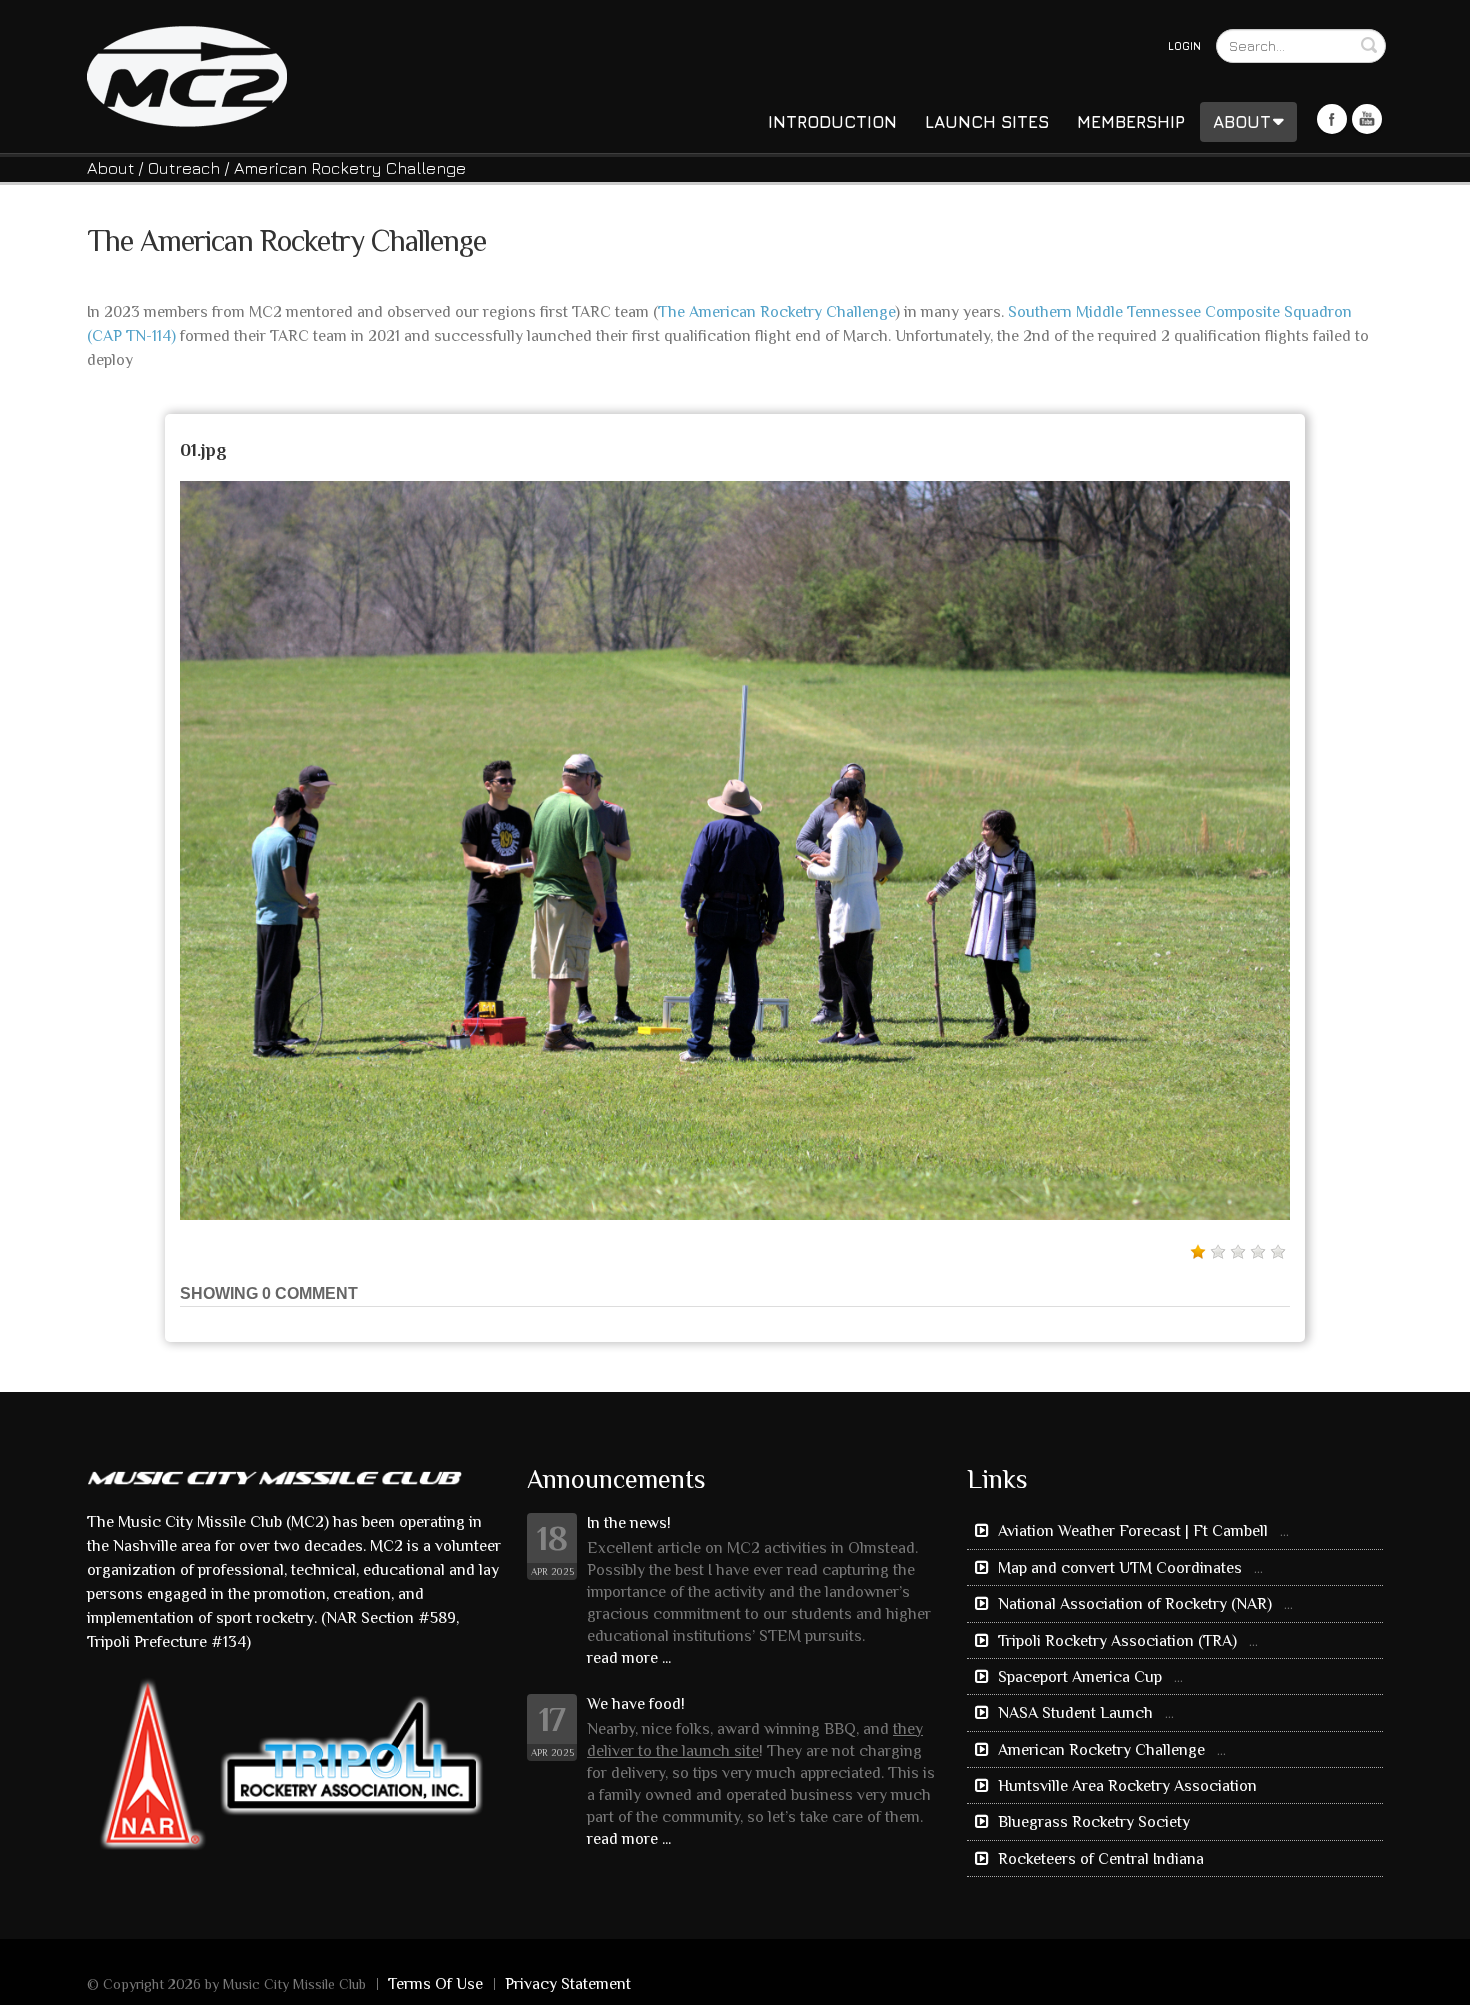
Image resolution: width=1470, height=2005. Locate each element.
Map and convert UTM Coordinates (1120, 1568)
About (1242, 122)
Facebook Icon (1332, 119)
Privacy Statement (568, 1984)
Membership (1131, 122)
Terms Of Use (435, 1984)
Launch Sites (987, 122)
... (1284, 1531)
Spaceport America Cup (1080, 1677)
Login (1184, 45)
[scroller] (1435, 1981)
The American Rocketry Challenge (776, 312)
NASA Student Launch (1075, 1713)
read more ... (629, 1658)
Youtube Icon (1367, 119)
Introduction (832, 122)
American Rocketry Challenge (1101, 1750)
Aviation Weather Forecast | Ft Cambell (1133, 1531)
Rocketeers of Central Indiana (1099, 1859)
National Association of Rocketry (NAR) (1135, 1604)
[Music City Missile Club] (187, 74)
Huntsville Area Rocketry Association (1125, 1786)
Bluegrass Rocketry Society (1092, 1822)
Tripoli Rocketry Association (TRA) (1117, 1641)
